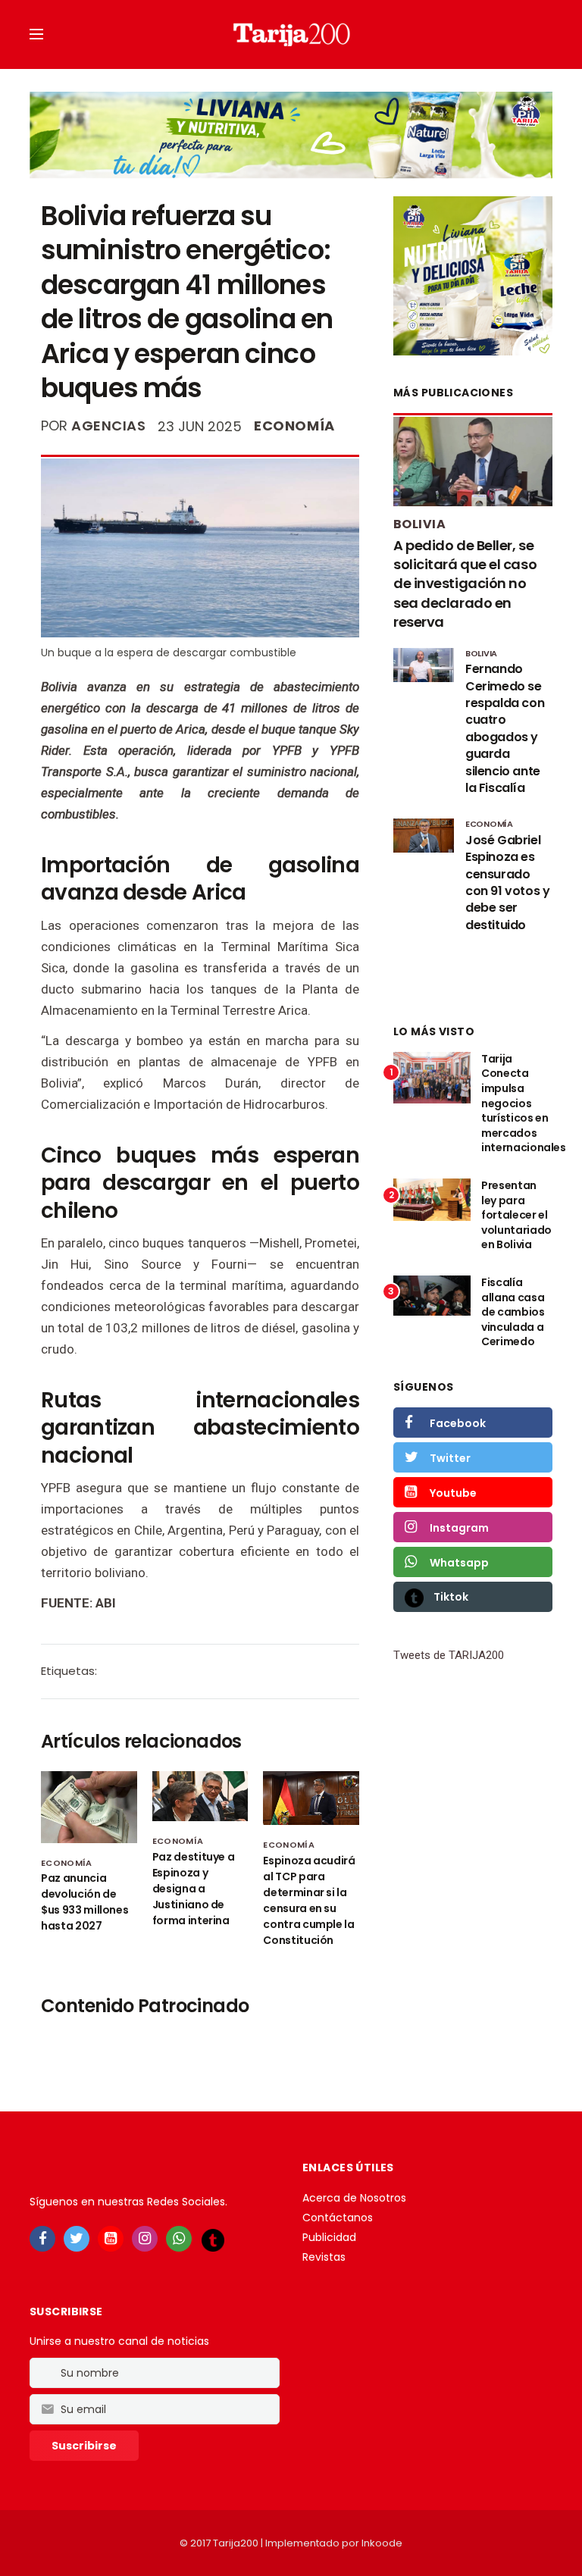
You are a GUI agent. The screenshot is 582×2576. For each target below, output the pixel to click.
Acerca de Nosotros (354, 2198)
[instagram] (145, 2239)
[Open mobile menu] (36, 34)
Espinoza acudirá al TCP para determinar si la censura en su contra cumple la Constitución (309, 1900)
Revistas (324, 2257)
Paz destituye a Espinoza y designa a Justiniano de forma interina (194, 1889)
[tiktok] (213, 2240)
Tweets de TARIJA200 (449, 1655)
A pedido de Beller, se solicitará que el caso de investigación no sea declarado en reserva (465, 584)
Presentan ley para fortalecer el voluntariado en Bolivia (516, 1215)
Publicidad (329, 2237)
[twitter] (77, 2239)
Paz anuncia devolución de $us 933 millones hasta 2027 (84, 1902)
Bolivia (419, 524)
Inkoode (382, 2543)
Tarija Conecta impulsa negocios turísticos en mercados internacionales (524, 1103)
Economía (294, 426)
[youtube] (111, 2239)
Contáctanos (338, 2218)
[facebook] (42, 2239)
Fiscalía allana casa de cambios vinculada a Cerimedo (513, 1312)
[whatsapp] (179, 2239)
